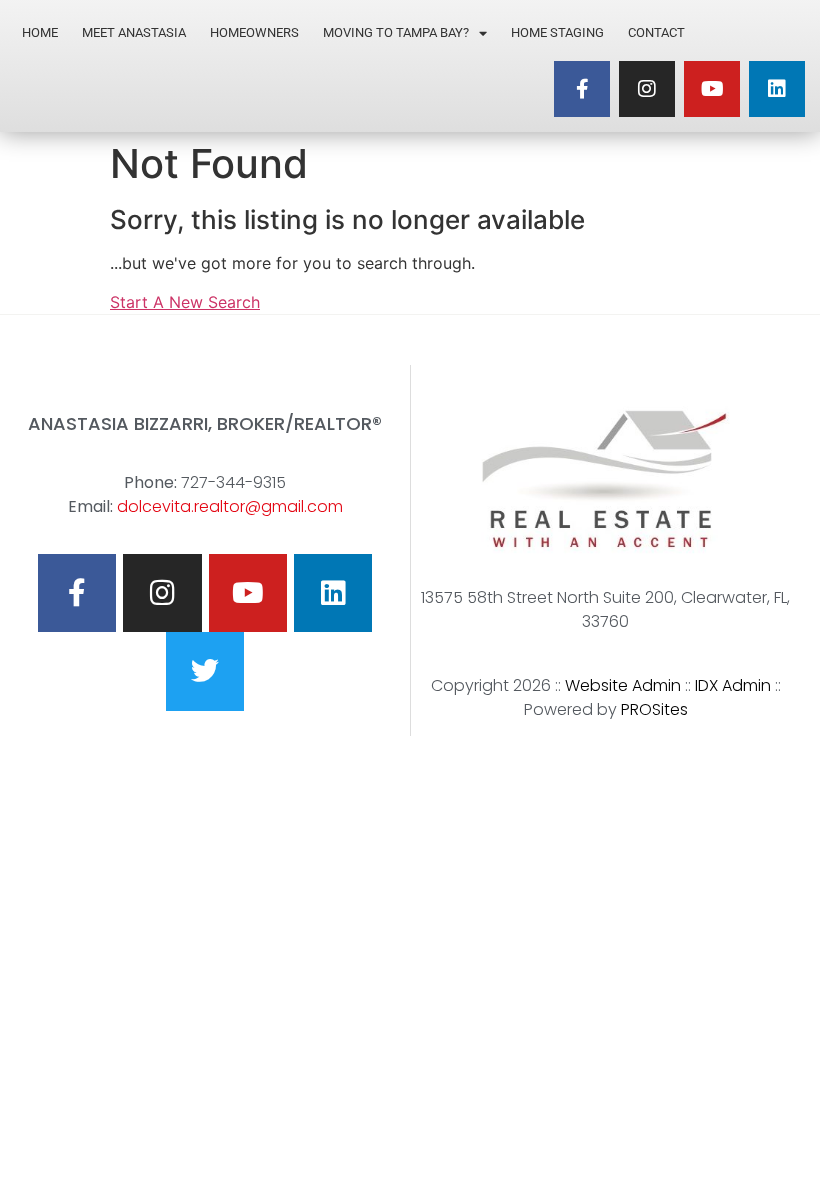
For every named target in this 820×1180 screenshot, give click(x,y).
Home (40, 32)
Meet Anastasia (134, 32)
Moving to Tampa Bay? (396, 32)
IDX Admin (733, 685)
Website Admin (623, 685)
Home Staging (557, 32)
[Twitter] (205, 671)
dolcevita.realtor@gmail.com (230, 506)
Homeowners (254, 32)
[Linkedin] (777, 89)
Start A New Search (185, 302)
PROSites (654, 709)
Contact (656, 32)
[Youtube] (712, 89)
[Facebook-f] (582, 89)
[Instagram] (647, 89)
